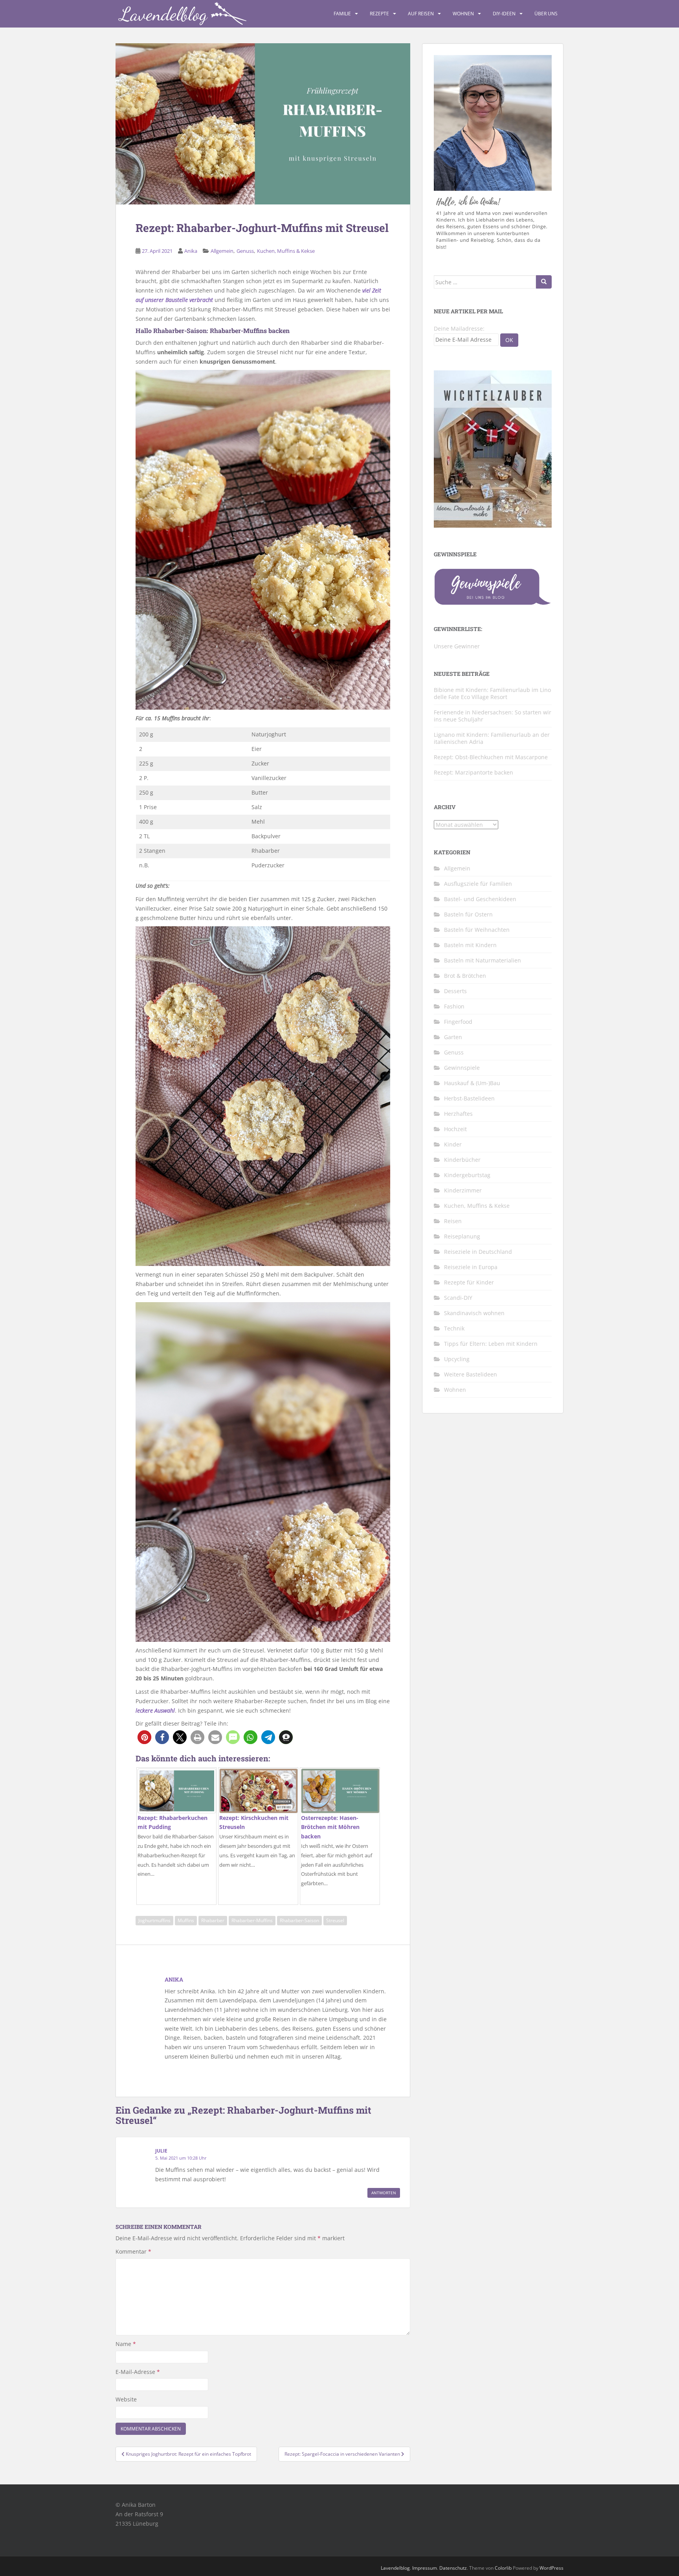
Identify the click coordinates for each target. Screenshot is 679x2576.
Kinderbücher (462, 1160)
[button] (144, 1737)
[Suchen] (544, 282)
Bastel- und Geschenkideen (480, 899)
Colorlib (503, 2568)
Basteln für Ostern (468, 914)
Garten (453, 1037)
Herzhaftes (458, 1114)
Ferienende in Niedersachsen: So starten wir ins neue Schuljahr (493, 716)
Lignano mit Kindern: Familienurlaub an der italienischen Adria (492, 738)
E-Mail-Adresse (138, 2372)
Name (126, 2344)
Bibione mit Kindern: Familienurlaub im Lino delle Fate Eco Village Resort (492, 693)
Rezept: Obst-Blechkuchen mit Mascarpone (491, 757)
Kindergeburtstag (467, 1175)
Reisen (453, 1221)
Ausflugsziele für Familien (478, 884)
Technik (454, 1328)
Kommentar (133, 2251)
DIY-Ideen (504, 14)
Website (126, 2399)
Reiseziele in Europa (471, 1267)
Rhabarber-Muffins (252, 1920)
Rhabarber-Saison (299, 1920)
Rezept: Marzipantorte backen (473, 772)
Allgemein (222, 251)
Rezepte (379, 14)
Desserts (455, 991)
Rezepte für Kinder (469, 1282)
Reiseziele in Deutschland (478, 1252)
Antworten (384, 2193)
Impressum (425, 2568)
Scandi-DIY (458, 1298)
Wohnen (463, 14)
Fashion (454, 1006)
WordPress (551, 2568)
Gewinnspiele (462, 1068)
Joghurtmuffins (154, 1920)
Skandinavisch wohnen (474, 1313)
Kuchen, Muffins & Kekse (286, 251)
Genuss (245, 251)
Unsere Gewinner (457, 646)
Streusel (335, 1920)
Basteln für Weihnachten (477, 930)
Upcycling (457, 1359)
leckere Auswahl (155, 1710)
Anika (191, 251)
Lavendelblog (395, 2568)
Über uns (546, 14)
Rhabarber (213, 1920)
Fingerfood (458, 1022)
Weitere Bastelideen (471, 1374)
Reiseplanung (462, 1236)
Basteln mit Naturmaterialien (483, 960)
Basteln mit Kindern (470, 945)
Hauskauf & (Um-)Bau (472, 1083)
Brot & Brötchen (465, 976)
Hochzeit (455, 1129)
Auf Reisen (421, 14)
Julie (161, 2151)
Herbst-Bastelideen (469, 1098)
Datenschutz (453, 2568)
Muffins (186, 1920)
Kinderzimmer (463, 1190)
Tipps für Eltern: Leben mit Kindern (491, 1344)
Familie (342, 14)
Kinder (453, 1144)
